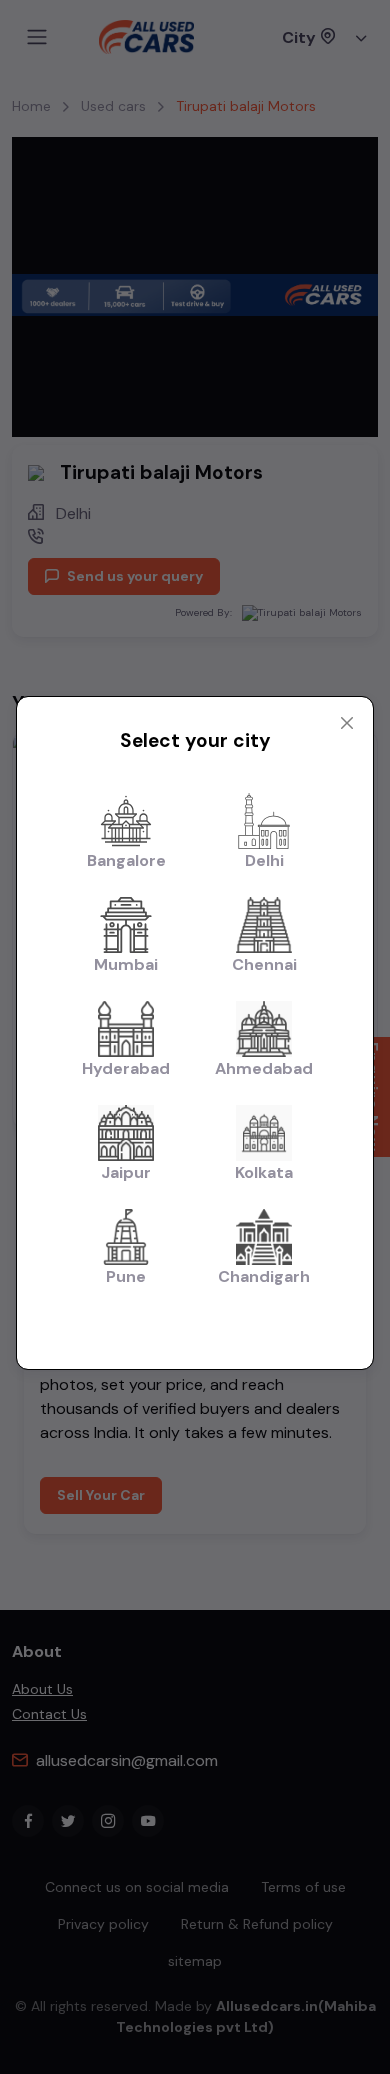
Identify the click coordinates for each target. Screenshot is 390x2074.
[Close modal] (347, 723)
